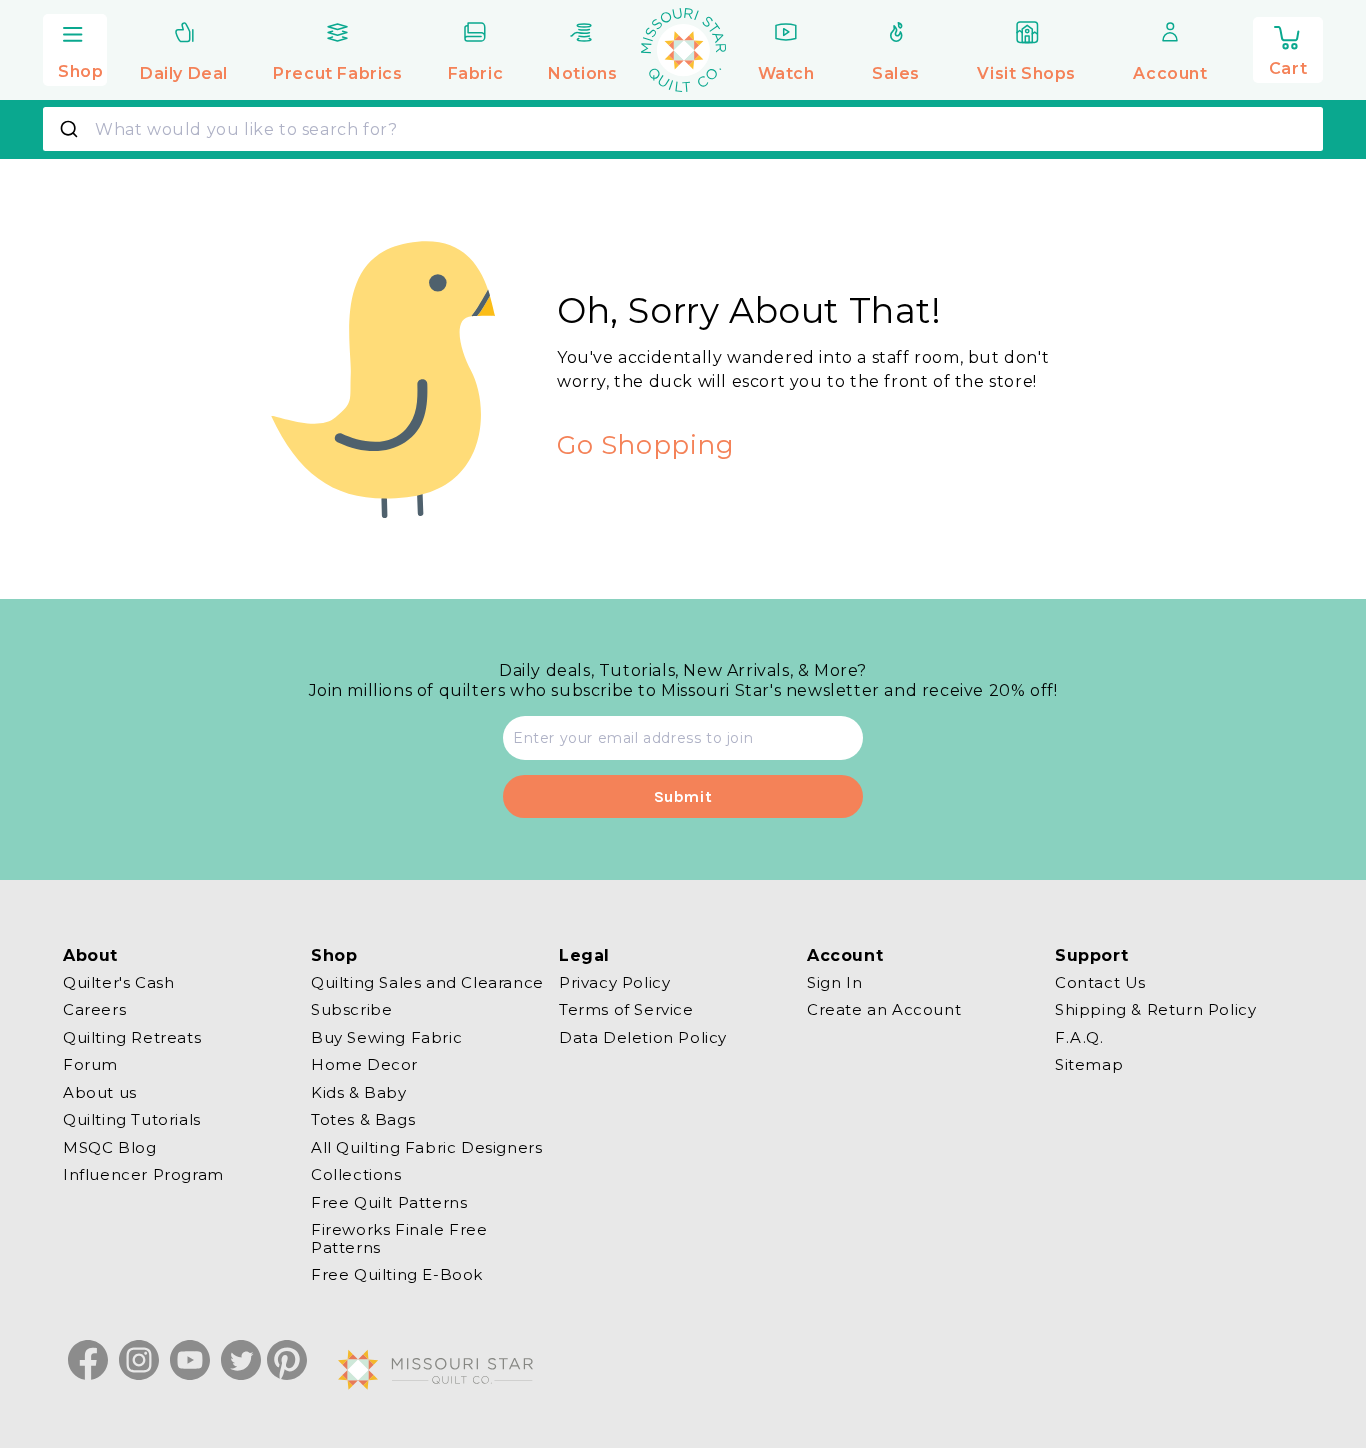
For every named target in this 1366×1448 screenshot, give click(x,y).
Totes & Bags (363, 1120)
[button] (75, 47)
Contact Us (1100, 983)
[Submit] (71, 129)
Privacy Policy (614, 983)
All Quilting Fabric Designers (426, 1147)
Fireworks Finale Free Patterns (399, 1239)
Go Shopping (646, 445)
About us (100, 1092)
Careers (94, 1010)
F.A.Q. (1079, 1037)
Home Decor (364, 1065)
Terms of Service (626, 1010)
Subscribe (351, 1010)
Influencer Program (143, 1175)
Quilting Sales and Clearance (427, 983)
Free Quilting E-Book (397, 1275)
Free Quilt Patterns (389, 1202)
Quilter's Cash (118, 983)
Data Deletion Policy (643, 1037)
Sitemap (1089, 1065)
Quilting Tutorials (132, 1120)
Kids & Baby (359, 1092)
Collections (356, 1175)
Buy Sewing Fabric (386, 1037)
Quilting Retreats (132, 1037)
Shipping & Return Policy (1155, 1010)
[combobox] (683, 129)
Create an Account (884, 1010)
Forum (90, 1065)
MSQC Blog (109, 1147)
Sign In (834, 983)
